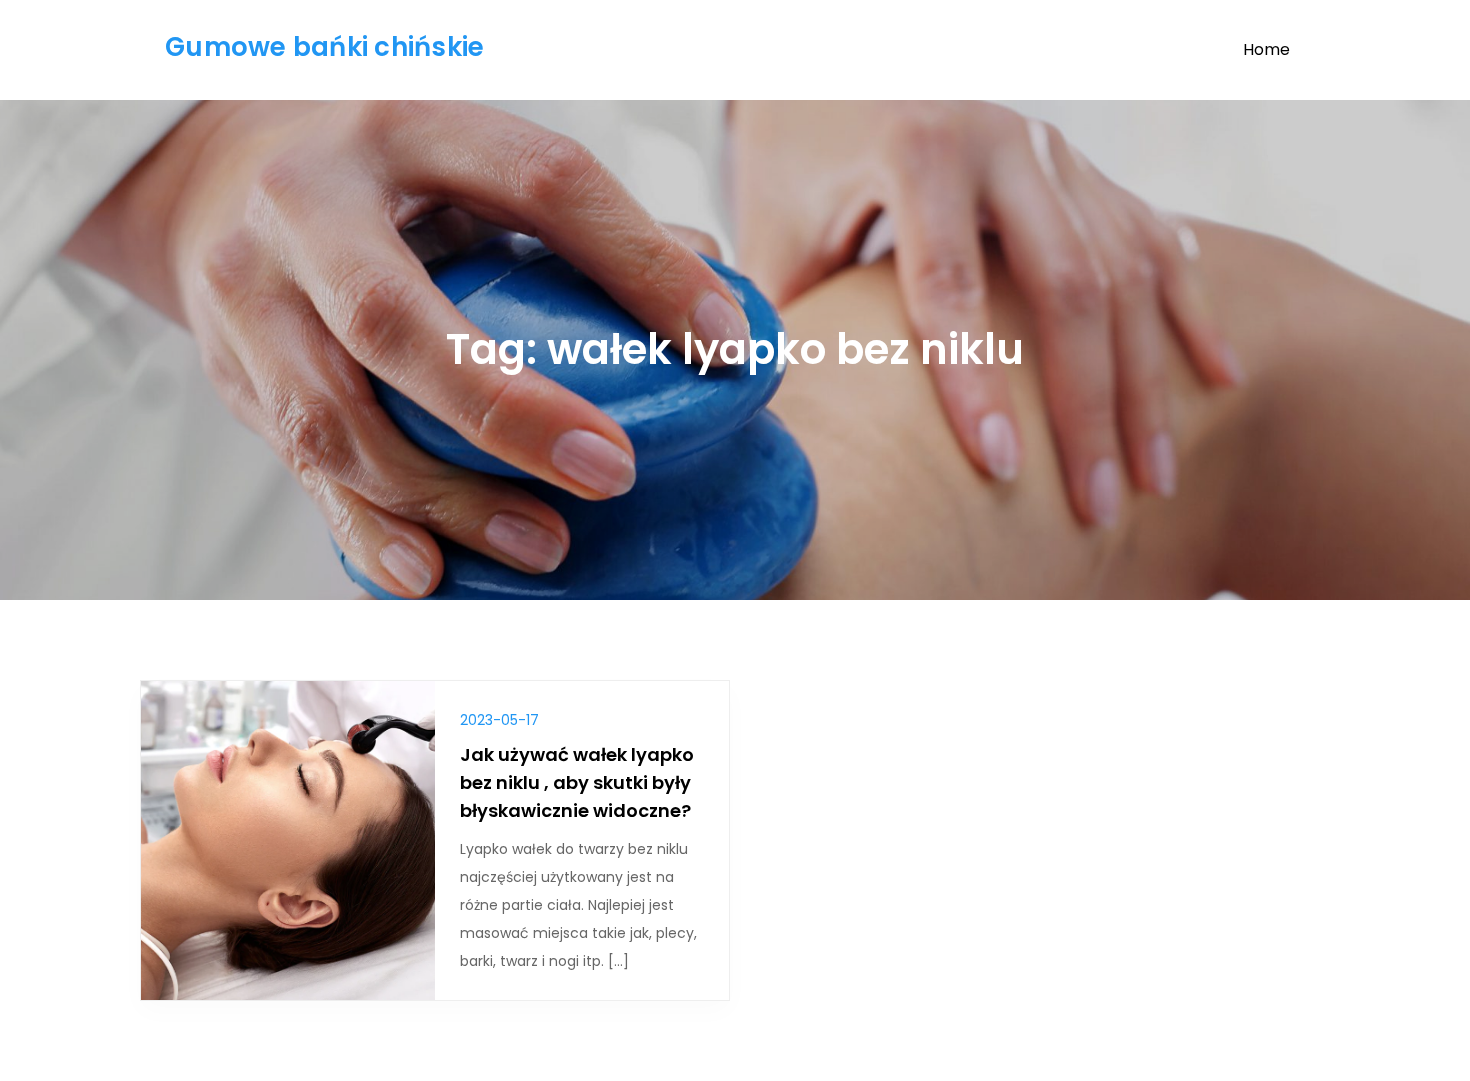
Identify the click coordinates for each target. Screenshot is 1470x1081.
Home (1266, 49)
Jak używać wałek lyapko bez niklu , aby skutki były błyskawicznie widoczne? (577, 782)
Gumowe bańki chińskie (324, 47)
